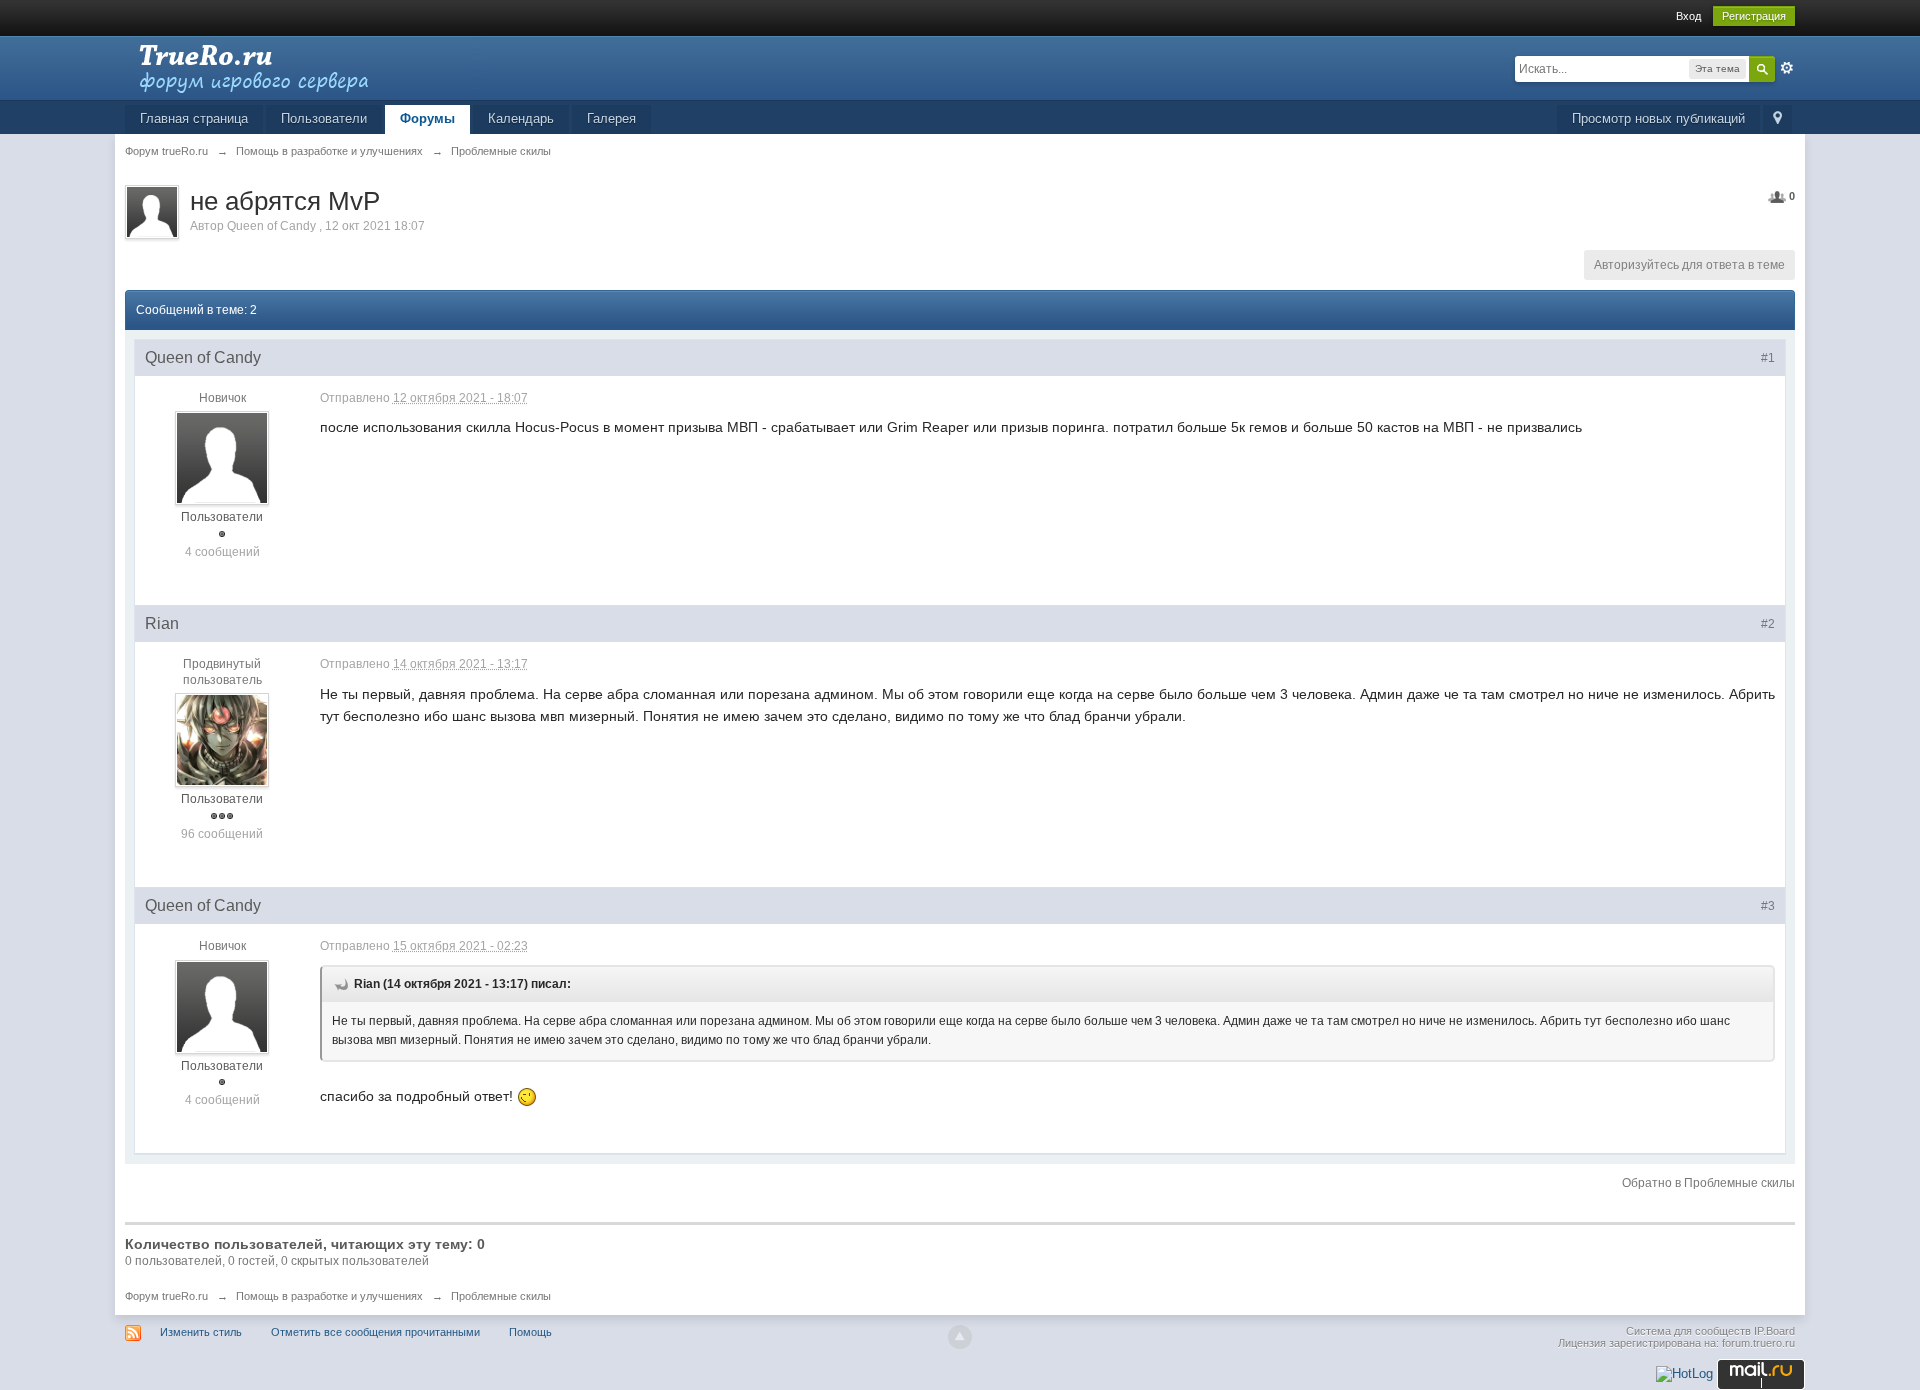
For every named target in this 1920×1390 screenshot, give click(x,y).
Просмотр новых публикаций (1658, 118)
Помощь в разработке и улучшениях (329, 1296)
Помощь (530, 1332)
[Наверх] (960, 1337)
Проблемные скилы (501, 1296)
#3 (1768, 906)
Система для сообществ (1688, 1331)
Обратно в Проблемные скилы (1708, 1183)
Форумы (427, 118)
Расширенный (1787, 68)
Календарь (521, 118)
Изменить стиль (201, 1332)
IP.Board (1774, 1331)
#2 (1768, 624)
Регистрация (1754, 16)
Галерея (611, 118)
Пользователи (324, 118)
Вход (1688, 16)
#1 (1768, 358)
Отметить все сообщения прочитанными (375, 1332)
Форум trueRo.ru (166, 1296)
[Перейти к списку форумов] (304, 66)
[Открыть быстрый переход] (1777, 119)
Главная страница (194, 118)
